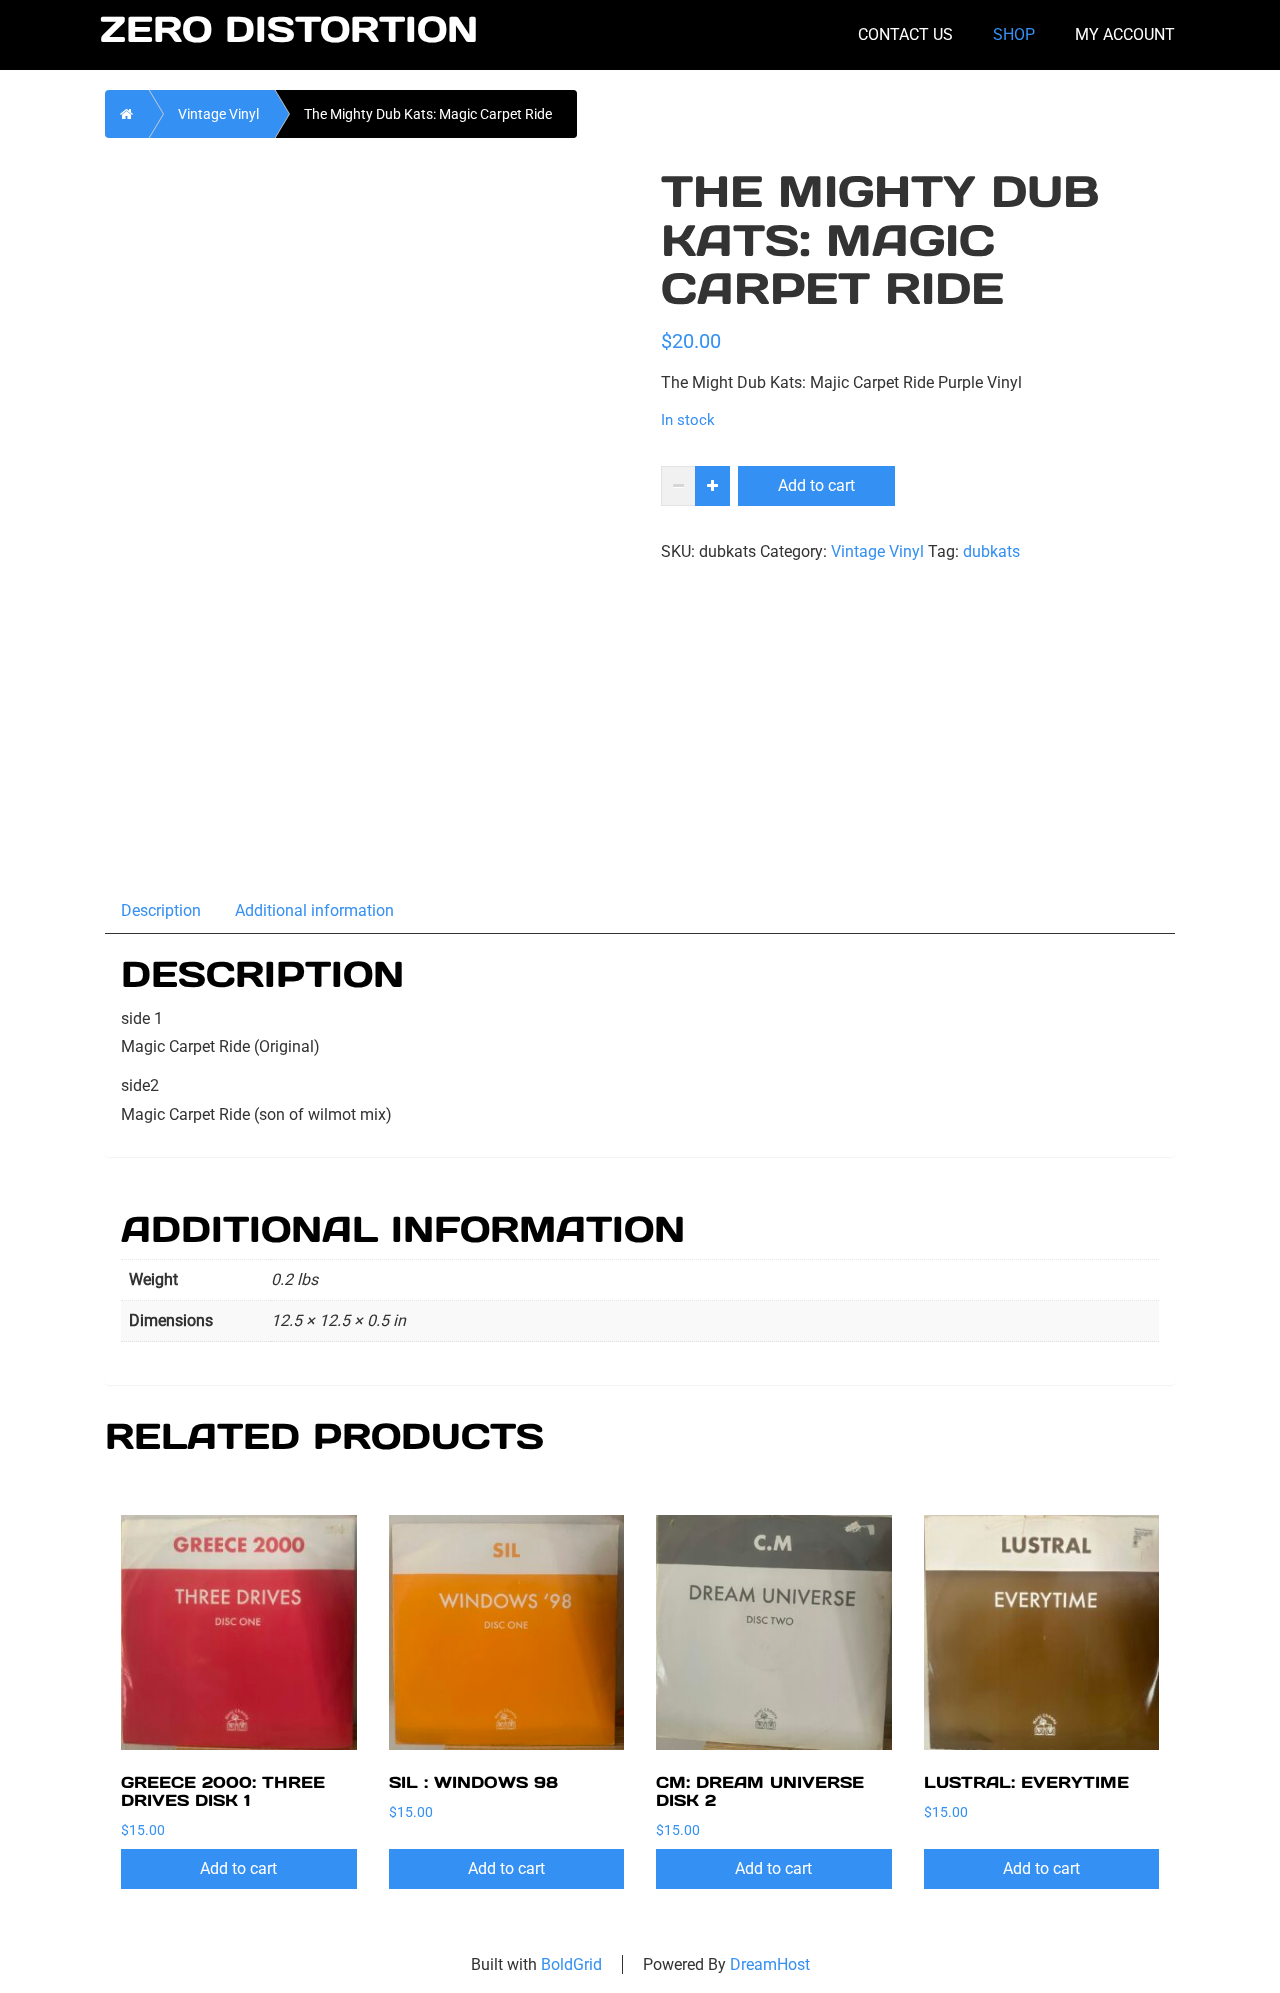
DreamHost (770, 1964)
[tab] (162, 909)
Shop (1014, 34)
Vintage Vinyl (218, 114)
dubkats (991, 551)
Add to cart (816, 485)
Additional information (314, 910)
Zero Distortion (289, 30)
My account (1125, 34)
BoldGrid (571, 1964)
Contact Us (905, 34)
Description (161, 910)
